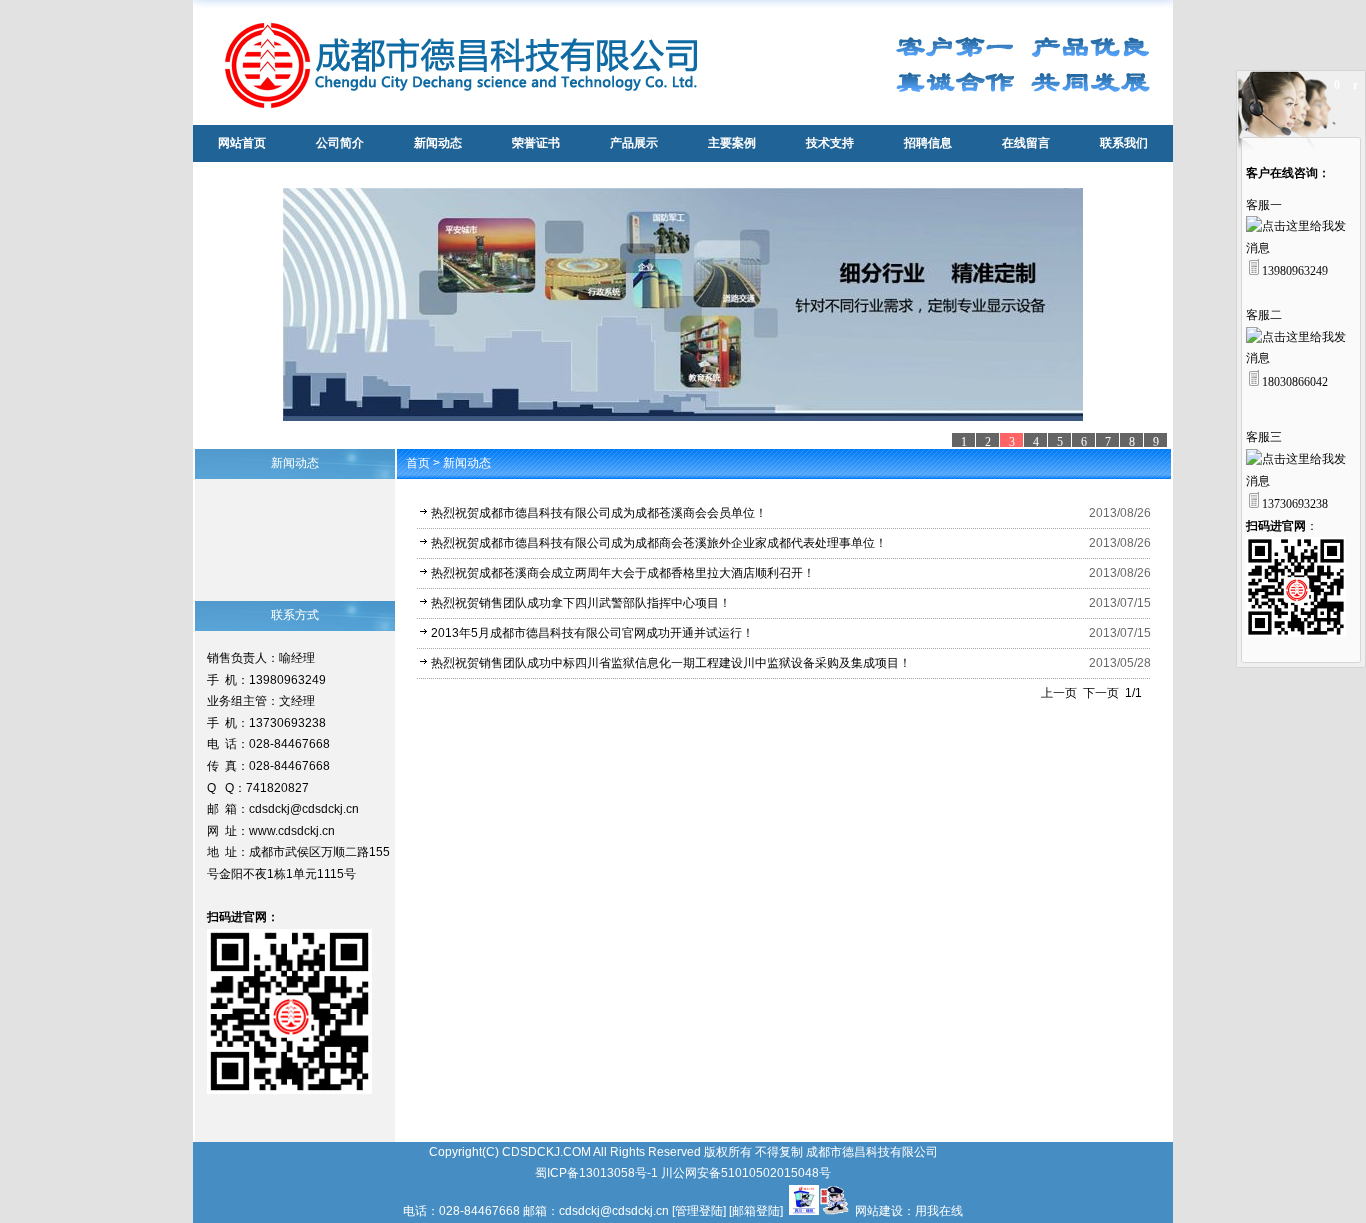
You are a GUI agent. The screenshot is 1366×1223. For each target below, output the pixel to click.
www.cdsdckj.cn (292, 831)
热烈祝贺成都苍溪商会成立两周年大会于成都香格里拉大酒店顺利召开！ (623, 573)
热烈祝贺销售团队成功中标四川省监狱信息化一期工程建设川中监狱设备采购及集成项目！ (671, 663)
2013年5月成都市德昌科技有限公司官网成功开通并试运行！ (592, 633)
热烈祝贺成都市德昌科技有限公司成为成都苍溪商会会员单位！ (599, 513)
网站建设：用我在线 (909, 1211)
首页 (418, 463)
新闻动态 (467, 463)
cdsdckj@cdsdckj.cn (304, 809)
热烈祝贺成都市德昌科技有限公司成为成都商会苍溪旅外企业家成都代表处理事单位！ (659, 543)
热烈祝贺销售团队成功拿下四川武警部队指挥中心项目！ (581, 603)
